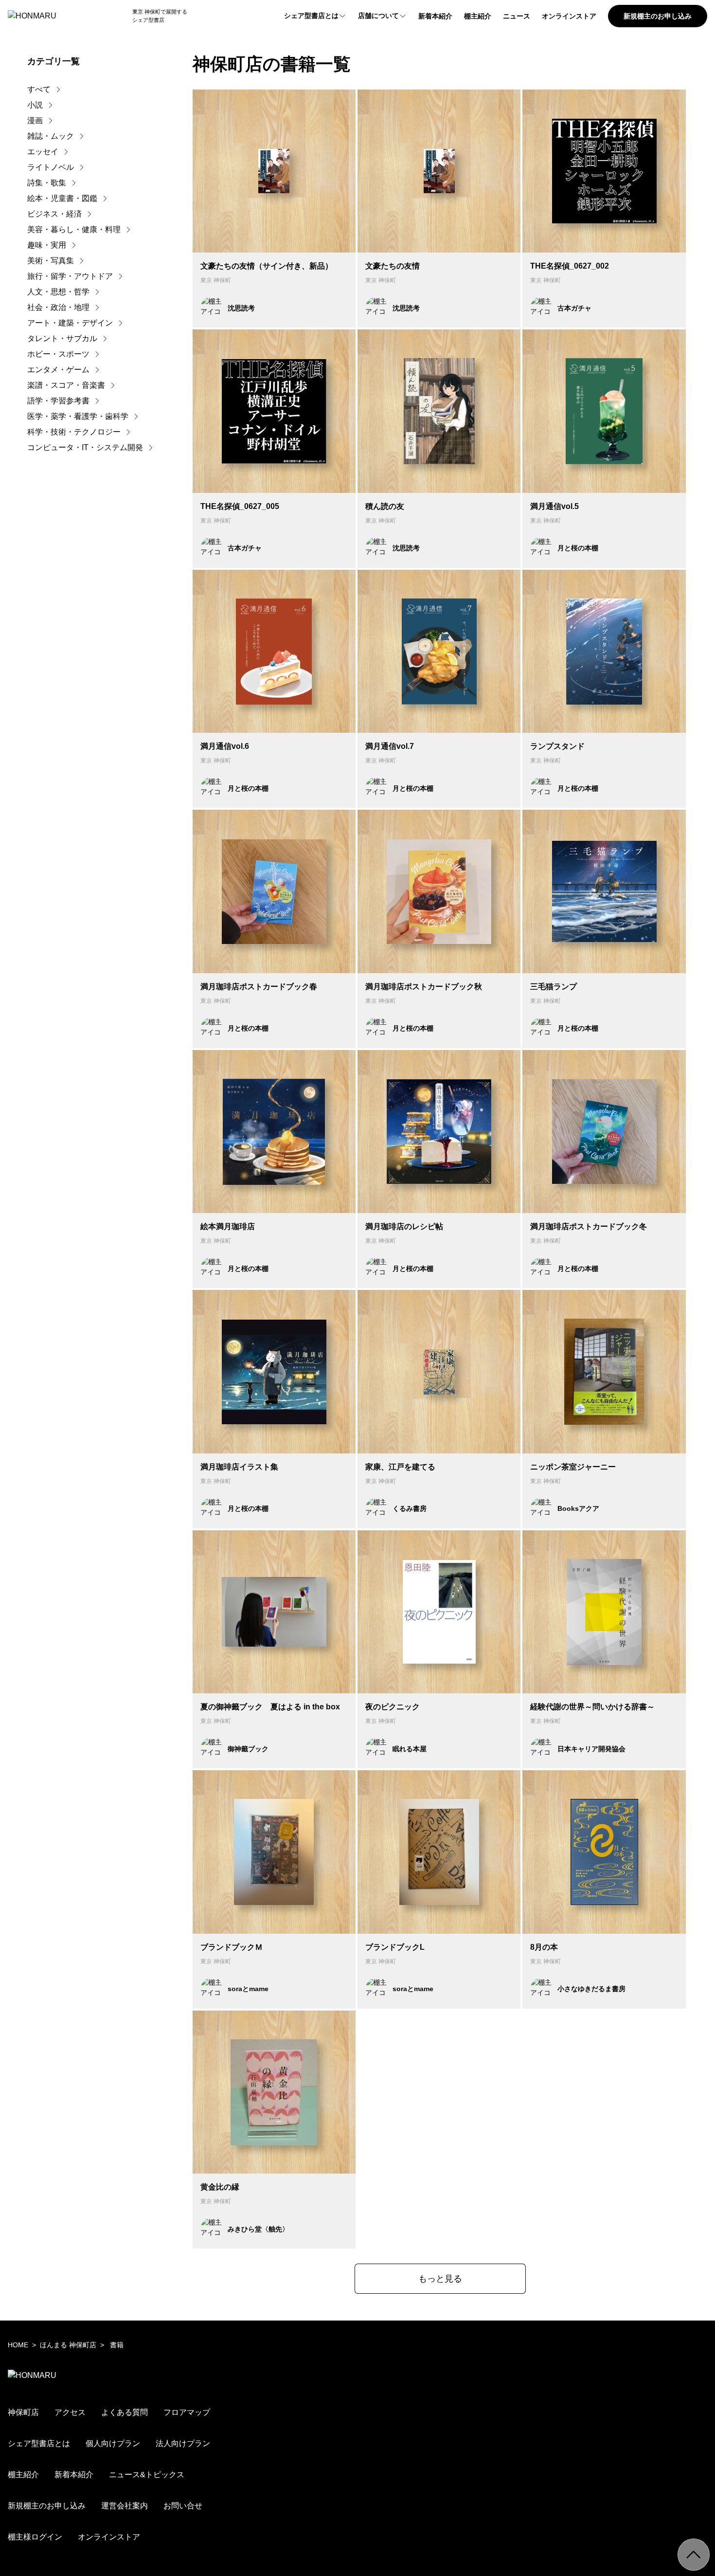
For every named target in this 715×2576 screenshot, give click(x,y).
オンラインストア (569, 16)
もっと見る (440, 2279)
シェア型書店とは (311, 16)
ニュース (517, 16)
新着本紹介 (435, 16)
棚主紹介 (478, 16)
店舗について (378, 16)
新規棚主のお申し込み (658, 16)
